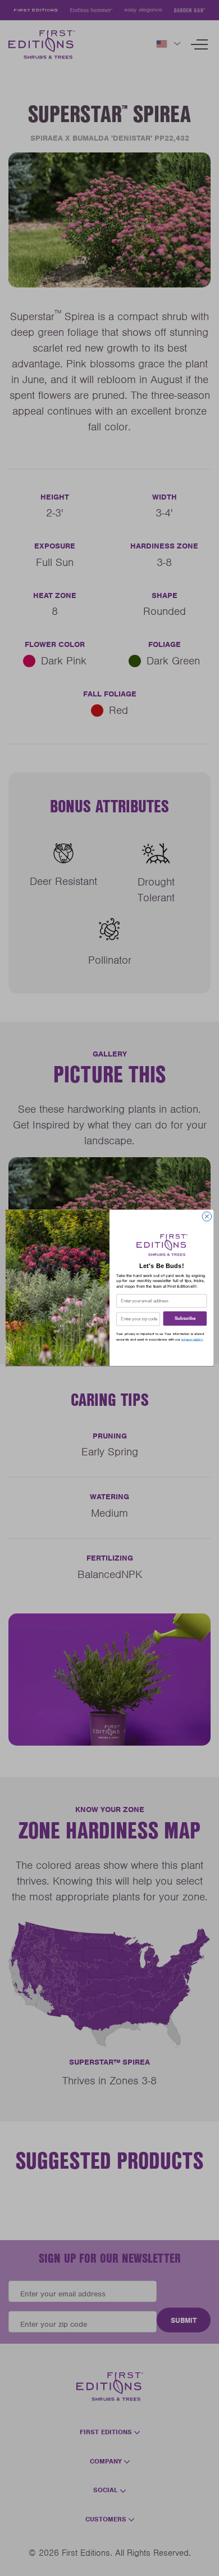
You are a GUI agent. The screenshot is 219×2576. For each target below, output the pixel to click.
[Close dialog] (207, 1217)
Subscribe (185, 1319)
